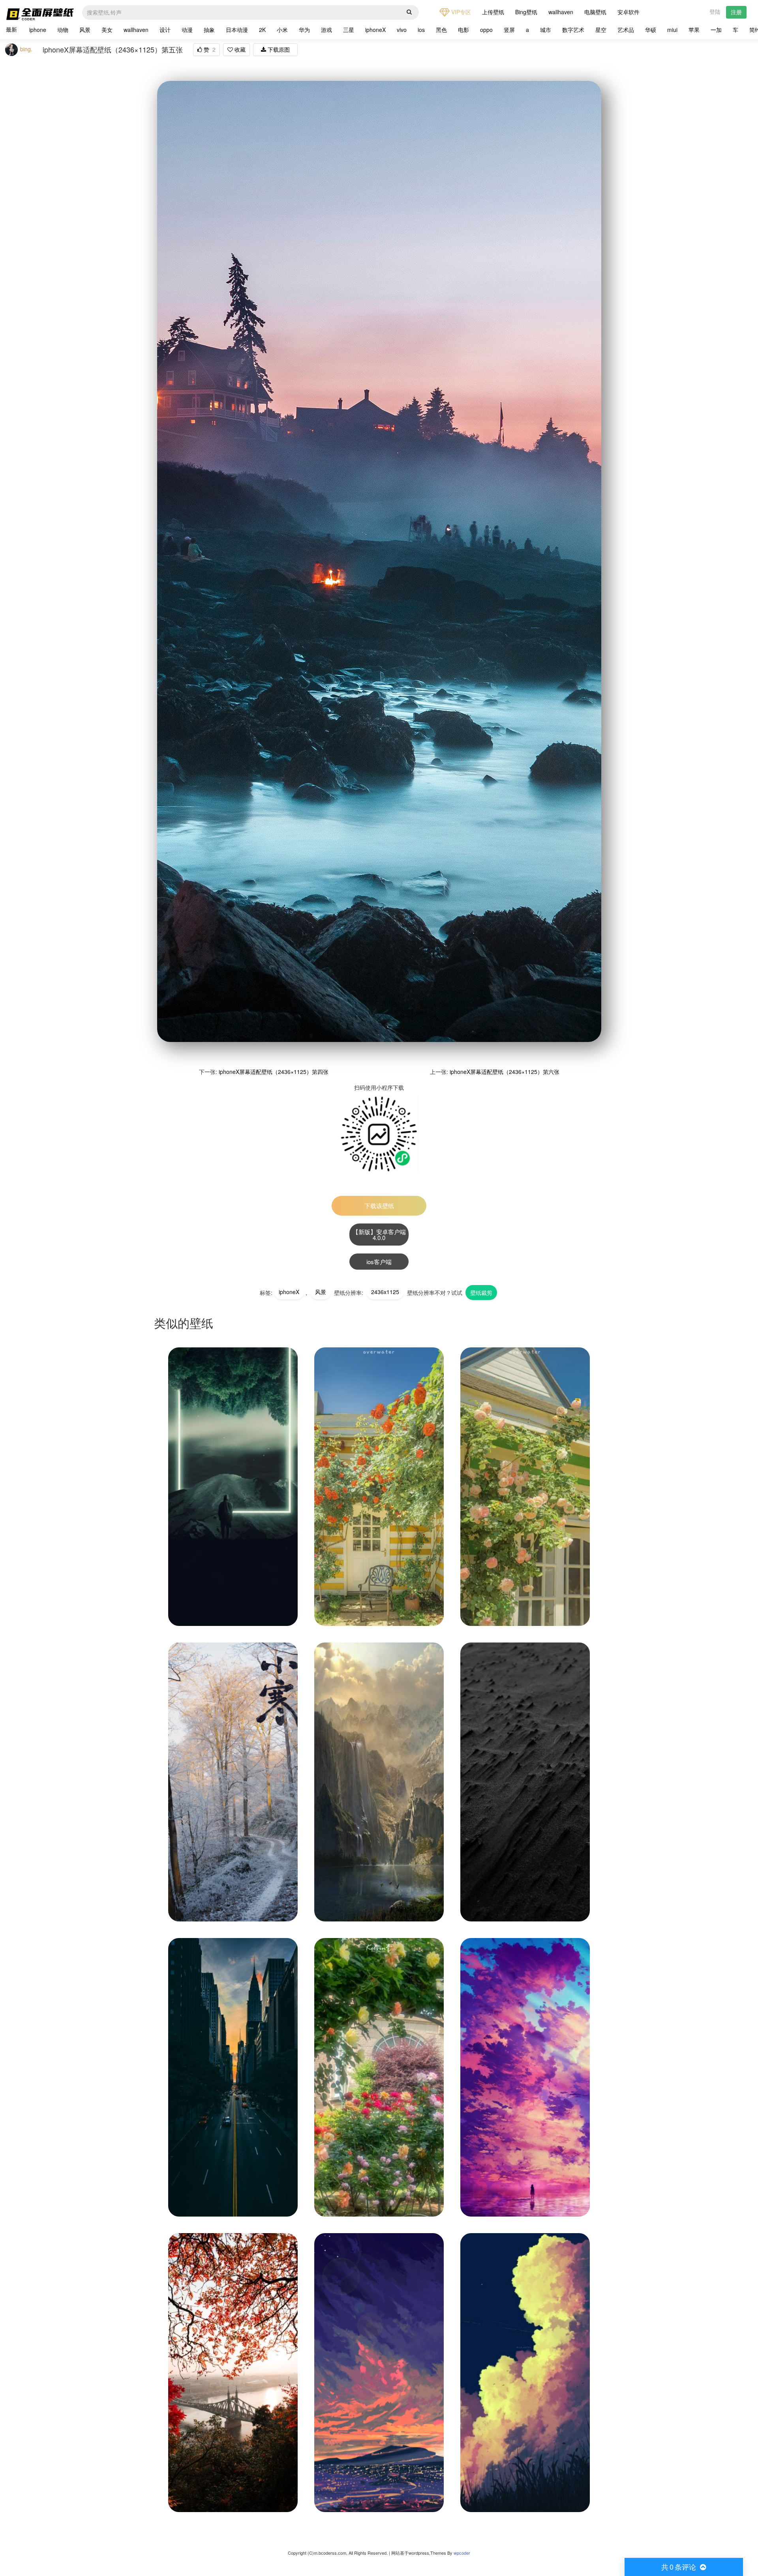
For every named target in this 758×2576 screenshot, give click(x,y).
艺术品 (626, 30)
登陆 (715, 11)
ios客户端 (379, 1262)
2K (262, 30)
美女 (107, 30)
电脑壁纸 (595, 12)
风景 (85, 30)
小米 (282, 30)
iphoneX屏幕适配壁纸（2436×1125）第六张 (505, 1072)
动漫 (187, 30)
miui (672, 30)
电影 (463, 30)
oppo (486, 30)
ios (421, 30)
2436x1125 (385, 1292)
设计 (165, 30)
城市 (546, 30)
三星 (349, 30)
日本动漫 (237, 30)
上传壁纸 (493, 12)
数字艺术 (573, 30)
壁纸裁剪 (481, 1293)
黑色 (441, 30)
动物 (63, 30)
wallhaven (561, 12)
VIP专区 (460, 12)
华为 (304, 30)
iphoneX (375, 30)
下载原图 (278, 49)
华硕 (651, 30)
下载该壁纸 (379, 1206)
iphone (38, 30)
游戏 (326, 30)
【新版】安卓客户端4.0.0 (379, 1235)
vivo (402, 30)
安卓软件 (629, 12)
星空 (601, 30)
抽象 (209, 30)
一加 (716, 30)
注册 (736, 12)
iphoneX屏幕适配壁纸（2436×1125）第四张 (274, 1072)
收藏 (239, 49)
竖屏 (509, 30)
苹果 (694, 30)
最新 (11, 29)
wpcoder (462, 2553)
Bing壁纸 (526, 12)
